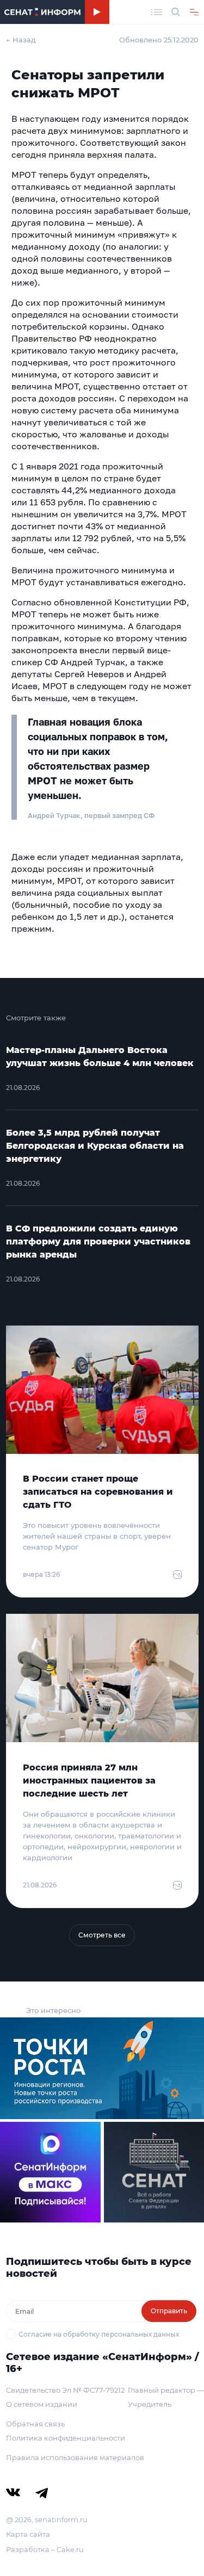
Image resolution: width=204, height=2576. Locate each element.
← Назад (21, 40)
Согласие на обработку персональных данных (99, 2334)
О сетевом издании (42, 2404)
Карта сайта (28, 2534)
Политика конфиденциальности (66, 2438)
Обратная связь (35, 2424)
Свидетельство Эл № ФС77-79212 (65, 2390)
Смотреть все (102, 1935)
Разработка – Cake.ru (45, 2549)
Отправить (169, 2311)
